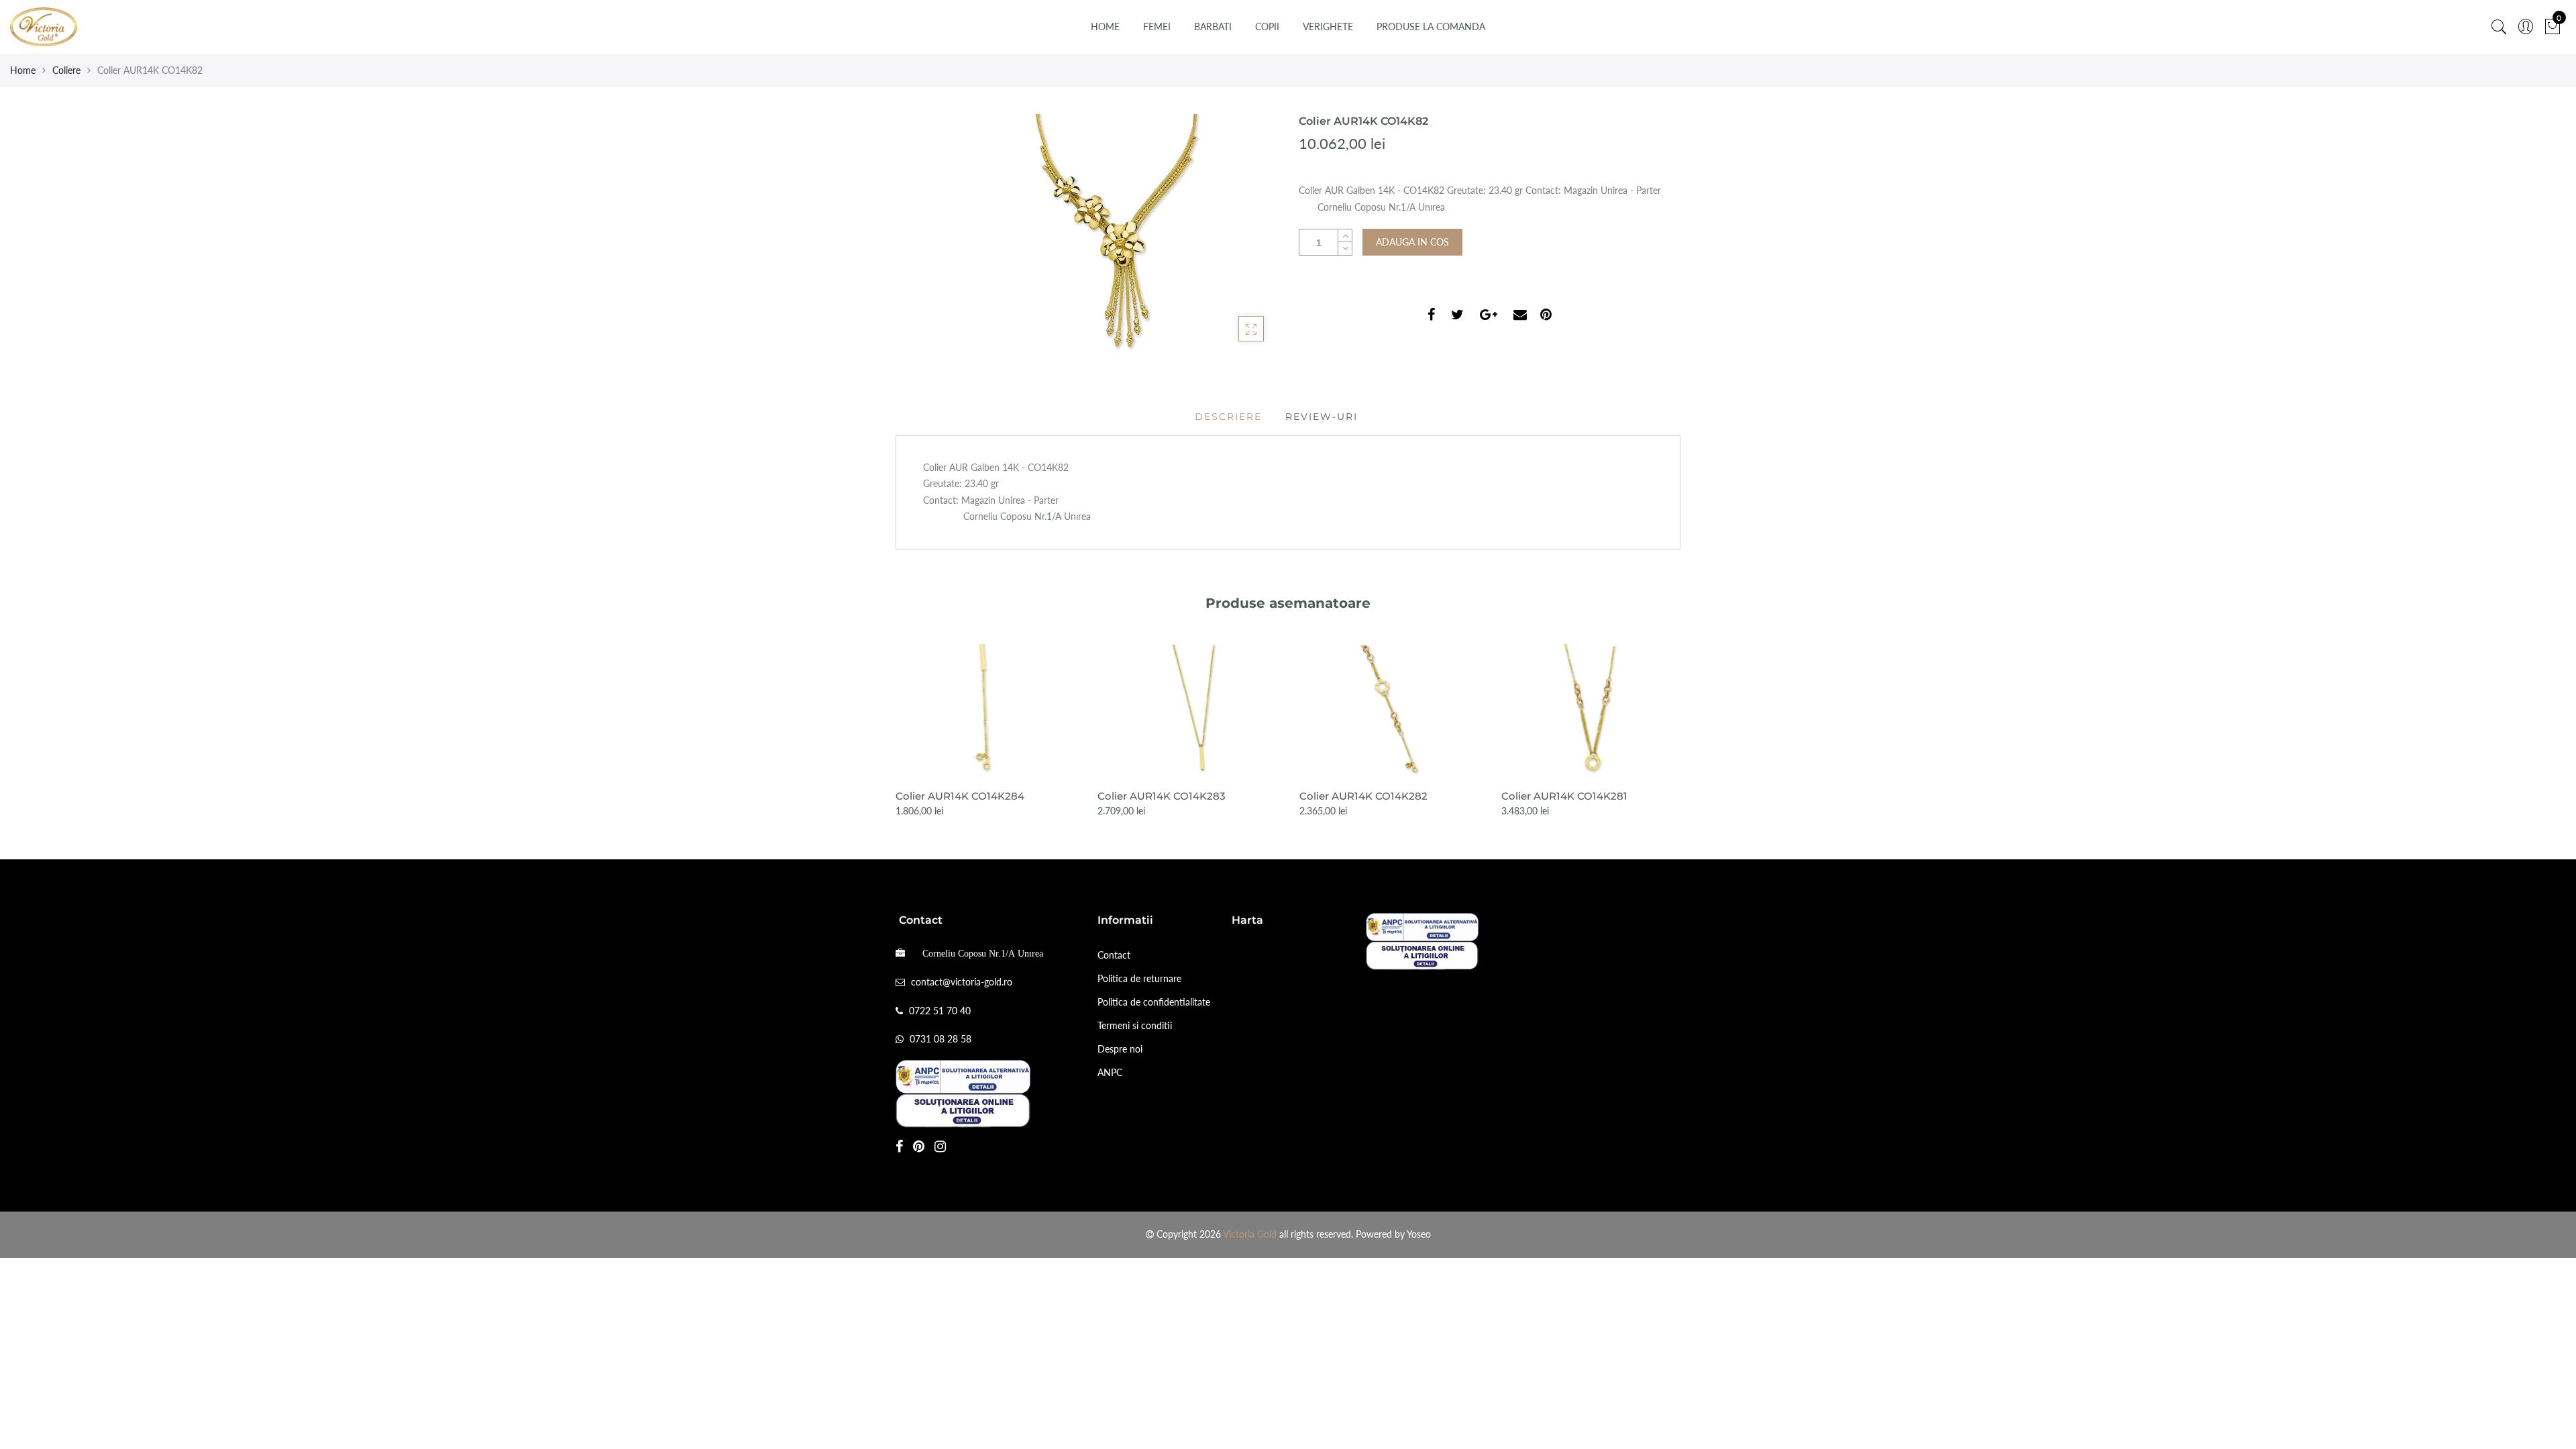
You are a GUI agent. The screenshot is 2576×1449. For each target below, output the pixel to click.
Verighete (1328, 26)
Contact (1114, 955)
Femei (1157, 26)
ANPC (1110, 1072)
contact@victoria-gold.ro (962, 982)
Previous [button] (895, 720)
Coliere (66, 70)
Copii (1267, 26)
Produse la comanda (1431, 26)
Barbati (1213, 26)
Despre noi (1120, 1049)
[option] (986, 732)
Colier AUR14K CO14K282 (1363, 796)
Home (1105, 26)
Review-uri (1322, 417)
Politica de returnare (1139, 978)
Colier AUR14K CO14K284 (960, 796)
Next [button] (1681, 720)
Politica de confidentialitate (1154, 1002)
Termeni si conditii (1135, 1025)
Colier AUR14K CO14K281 (1564, 796)
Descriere (1228, 417)
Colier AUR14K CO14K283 (1162, 796)
